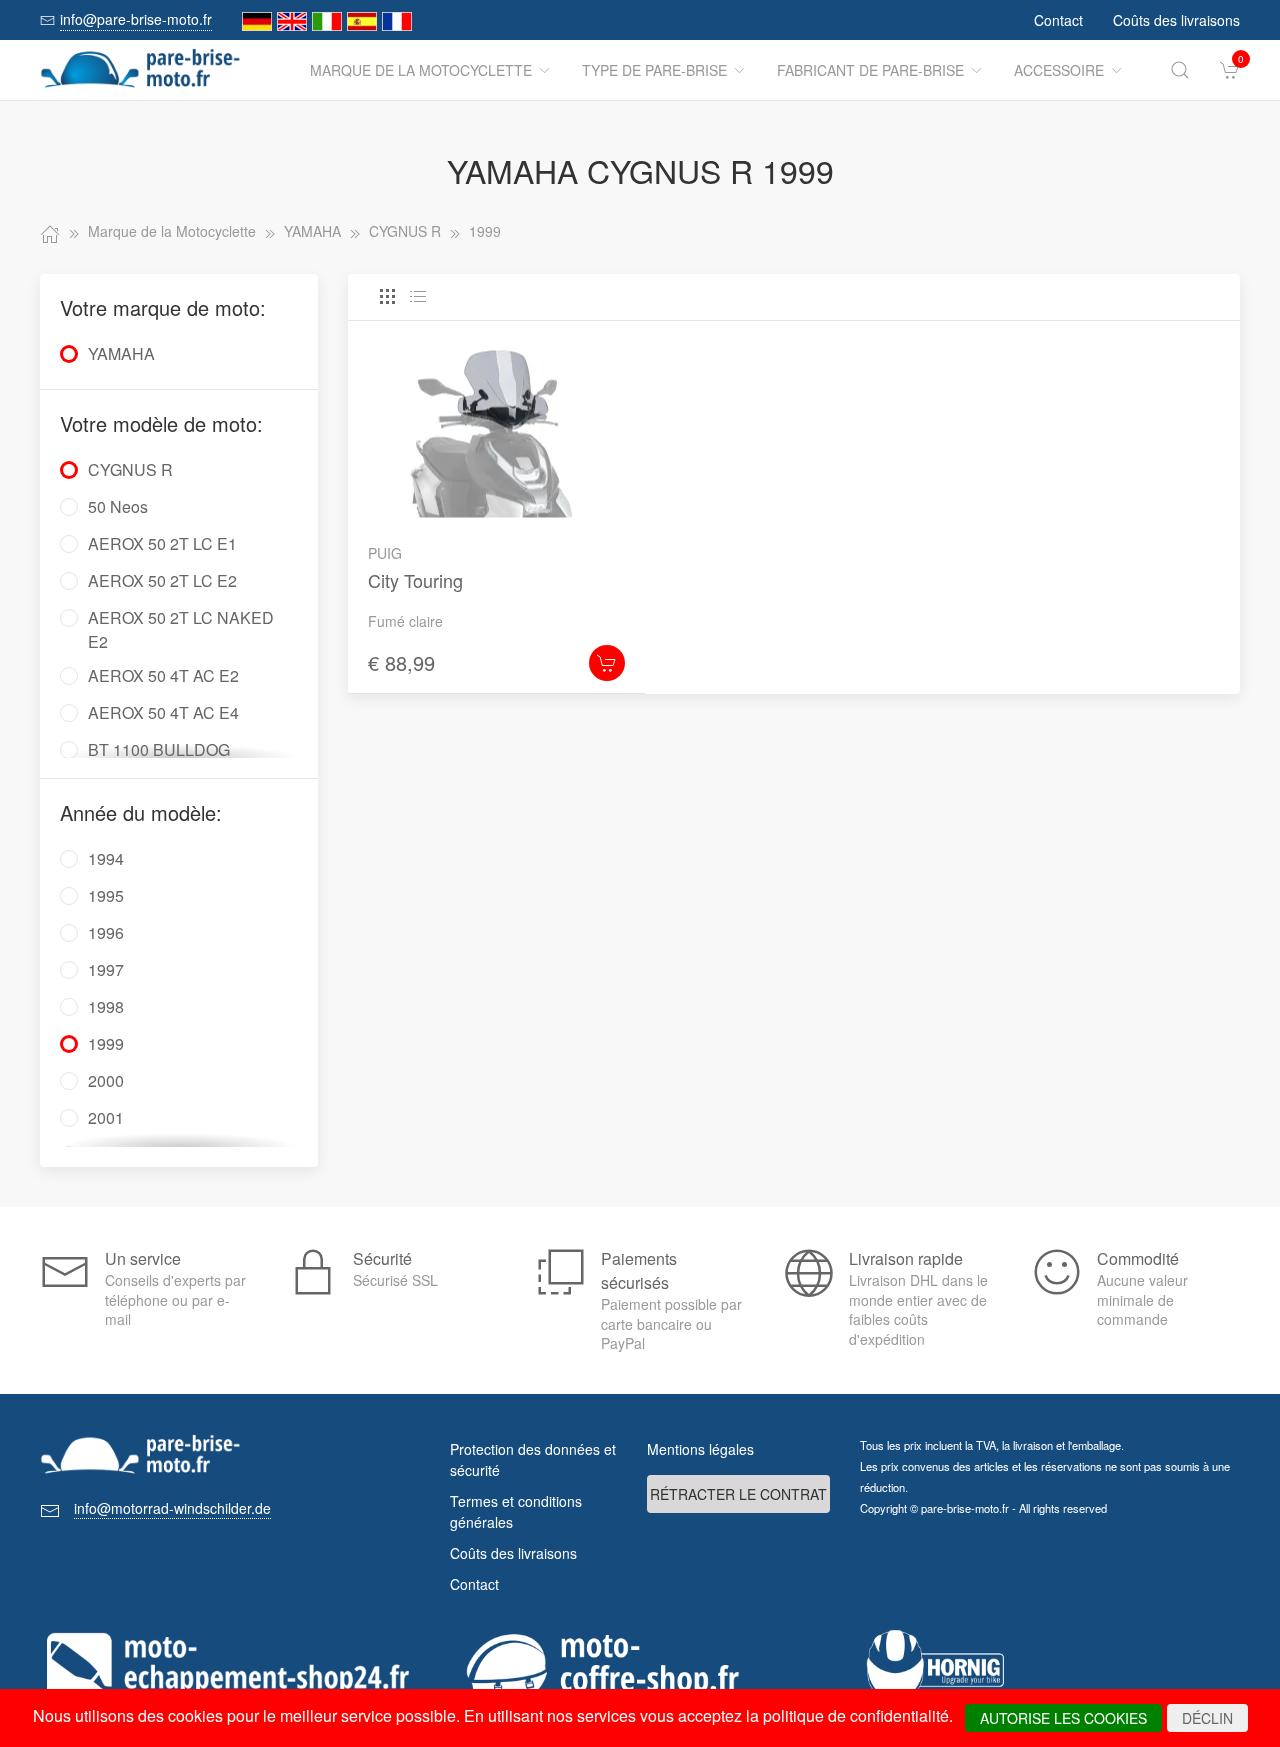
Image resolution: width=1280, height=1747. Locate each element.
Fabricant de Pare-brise (870, 70)
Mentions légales (700, 1449)
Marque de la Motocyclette (421, 70)
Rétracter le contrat (738, 1494)
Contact (1058, 20)
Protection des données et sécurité (533, 1459)
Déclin (1207, 1718)
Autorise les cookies (1063, 1718)
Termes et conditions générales (516, 1511)
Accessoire (1059, 70)
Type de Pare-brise (654, 70)
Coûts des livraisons (1176, 20)
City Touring (415, 580)
